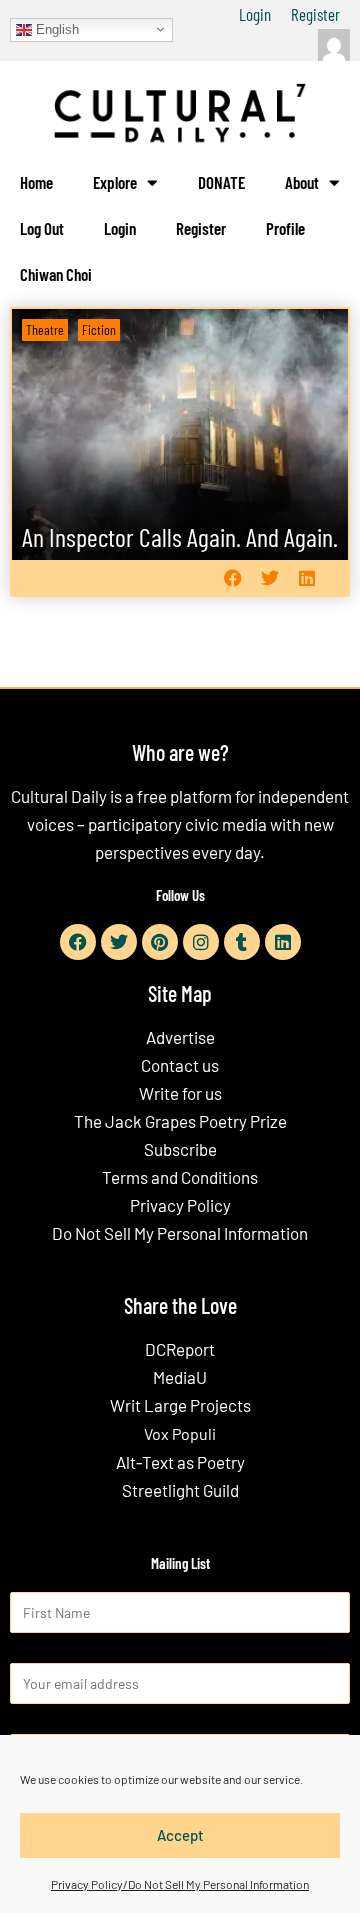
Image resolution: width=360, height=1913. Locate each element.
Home (36, 182)
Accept (180, 1835)
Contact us (180, 1065)
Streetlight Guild (180, 1490)
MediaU (180, 1377)
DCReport (180, 1349)
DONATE (221, 182)
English (55, 28)
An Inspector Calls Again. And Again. (180, 536)
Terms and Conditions (180, 1177)
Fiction (99, 329)
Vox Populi (180, 1433)
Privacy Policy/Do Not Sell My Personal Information (180, 1884)
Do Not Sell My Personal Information (180, 1233)
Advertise (180, 1037)
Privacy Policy (180, 1205)
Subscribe (180, 1149)
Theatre (45, 329)
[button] (232, 578)
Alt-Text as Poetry (180, 1462)
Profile (285, 228)
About (302, 182)
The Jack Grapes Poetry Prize (180, 1121)
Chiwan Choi (56, 274)
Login (255, 14)
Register (315, 14)
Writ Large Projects (180, 1405)
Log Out (42, 228)
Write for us (180, 1093)
